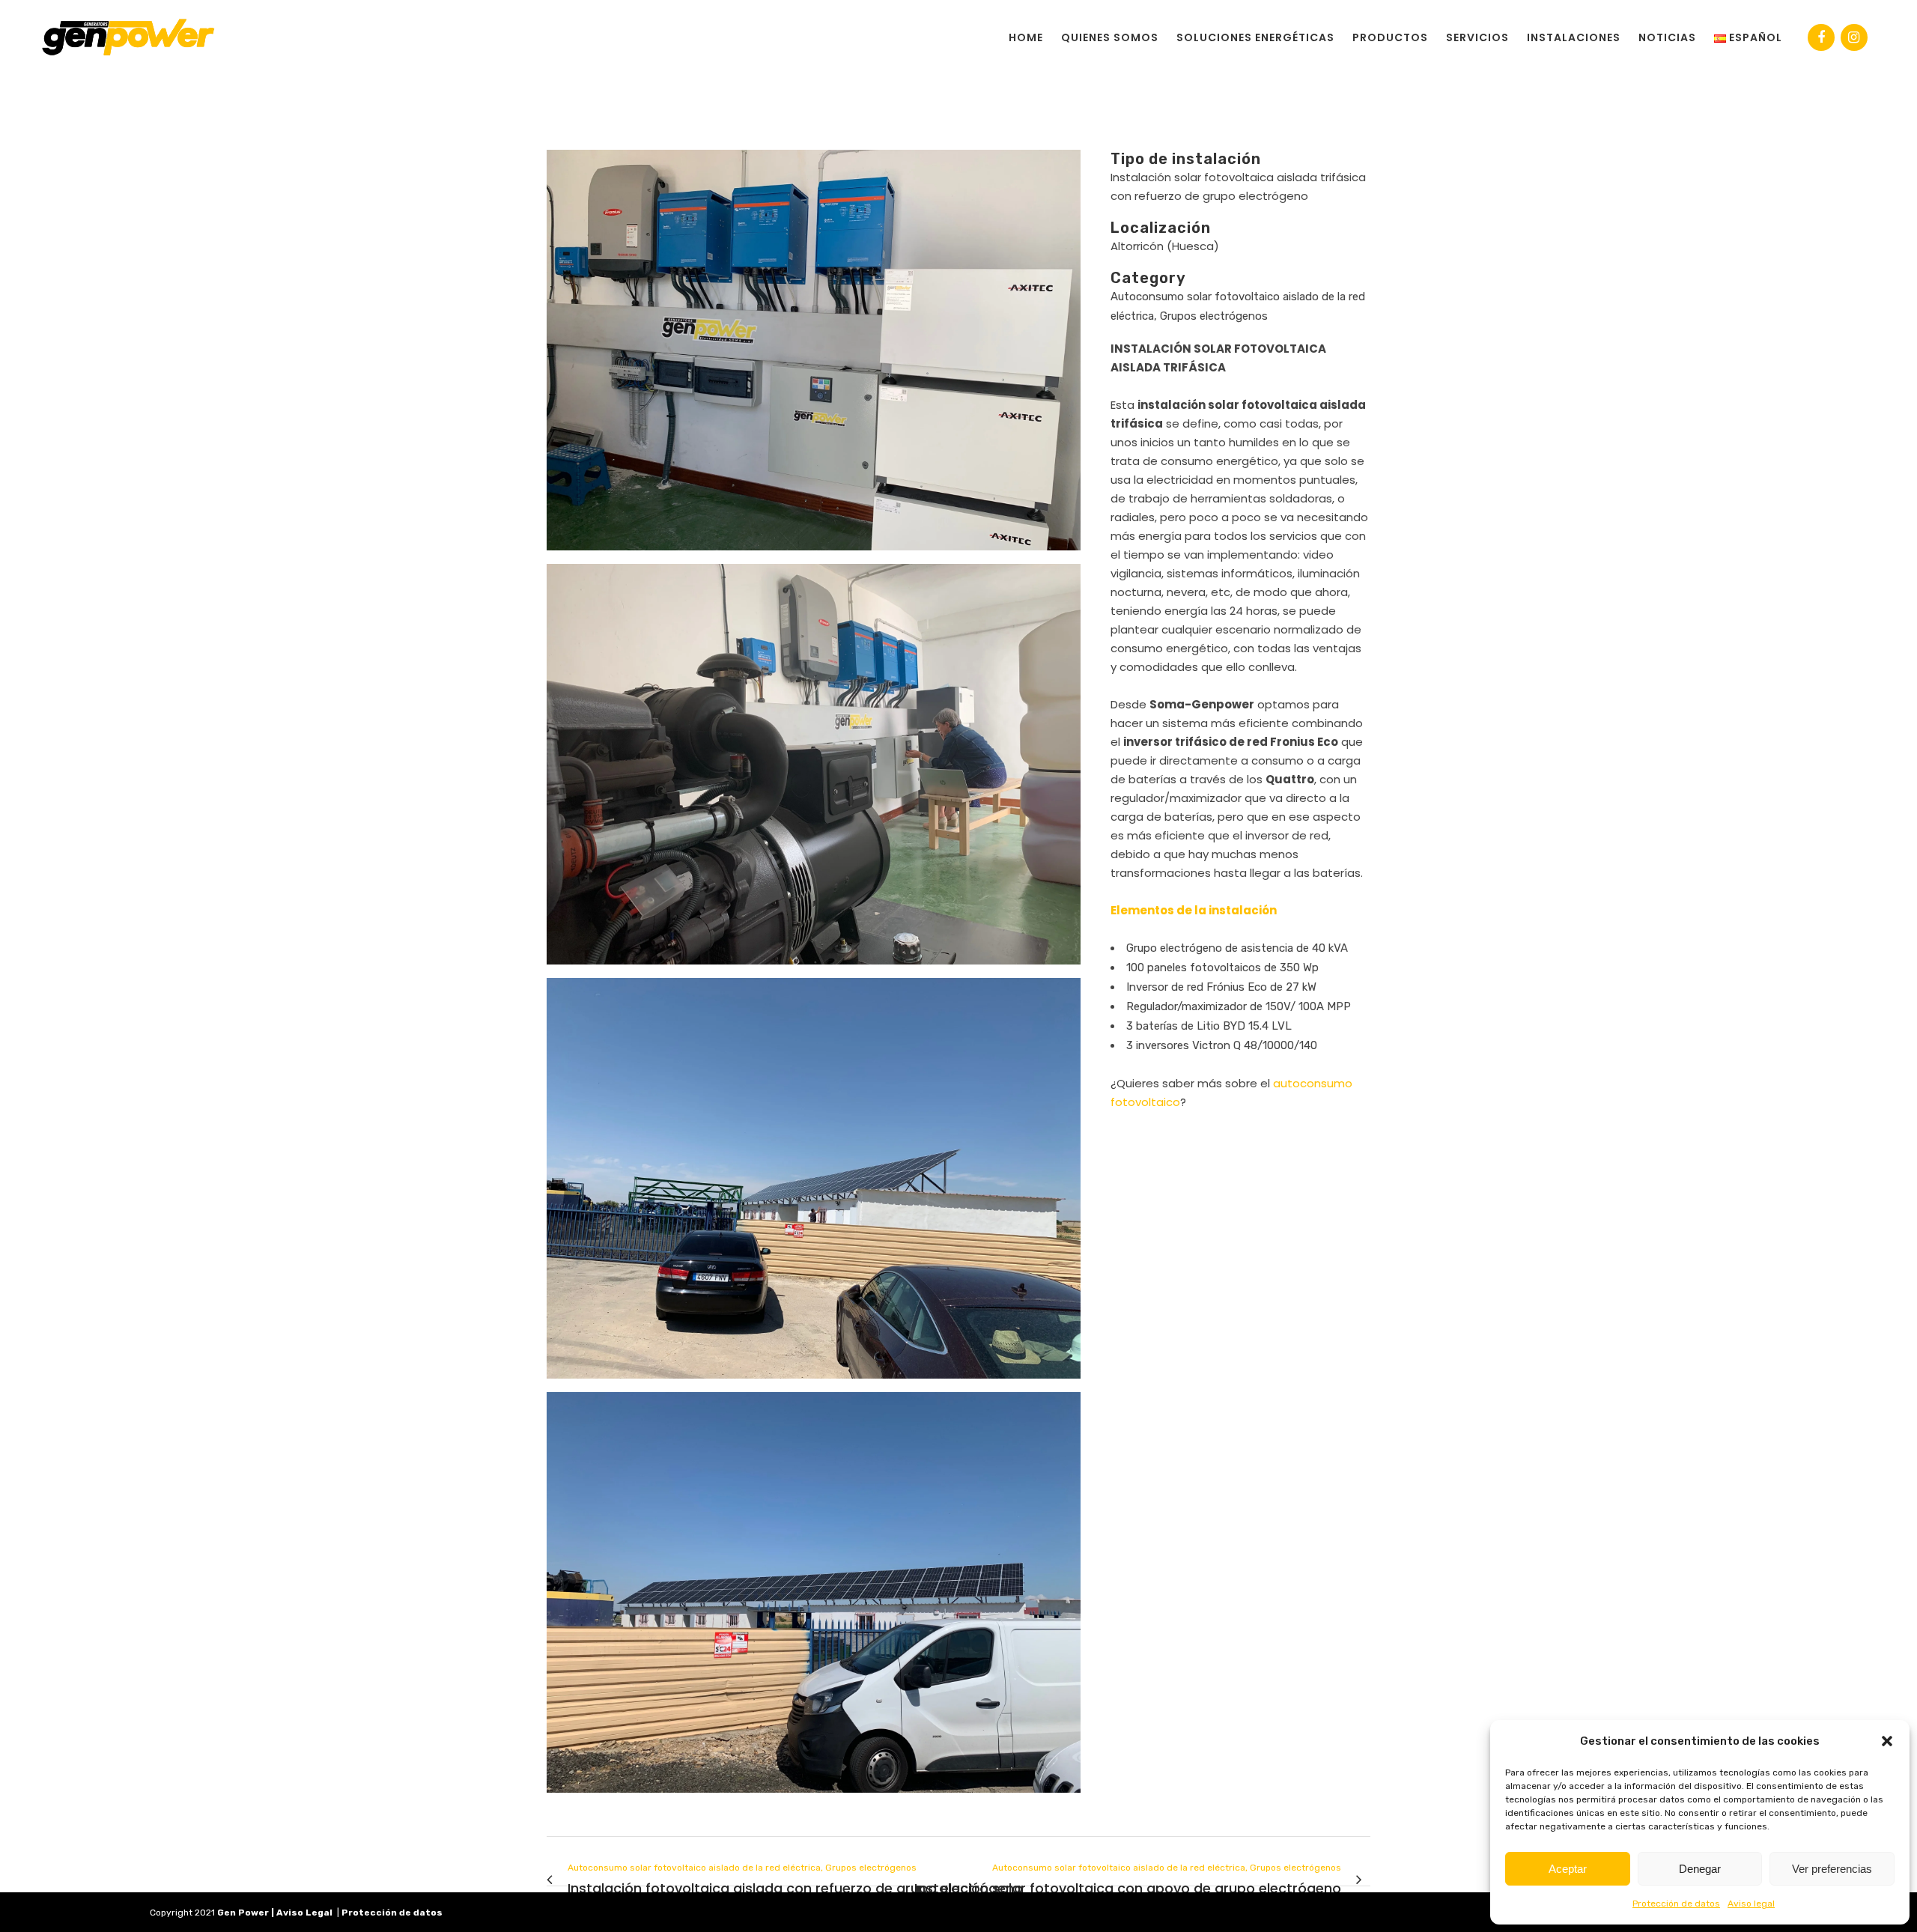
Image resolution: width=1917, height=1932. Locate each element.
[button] (1887, 1741)
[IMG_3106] (814, 356)
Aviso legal (1751, 1904)
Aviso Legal (304, 1913)
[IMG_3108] (814, 1184)
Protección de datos (1676, 1904)
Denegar (1700, 1869)
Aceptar (1568, 1869)
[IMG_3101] (814, 1598)
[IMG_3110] (814, 770)
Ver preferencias (1832, 1869)
